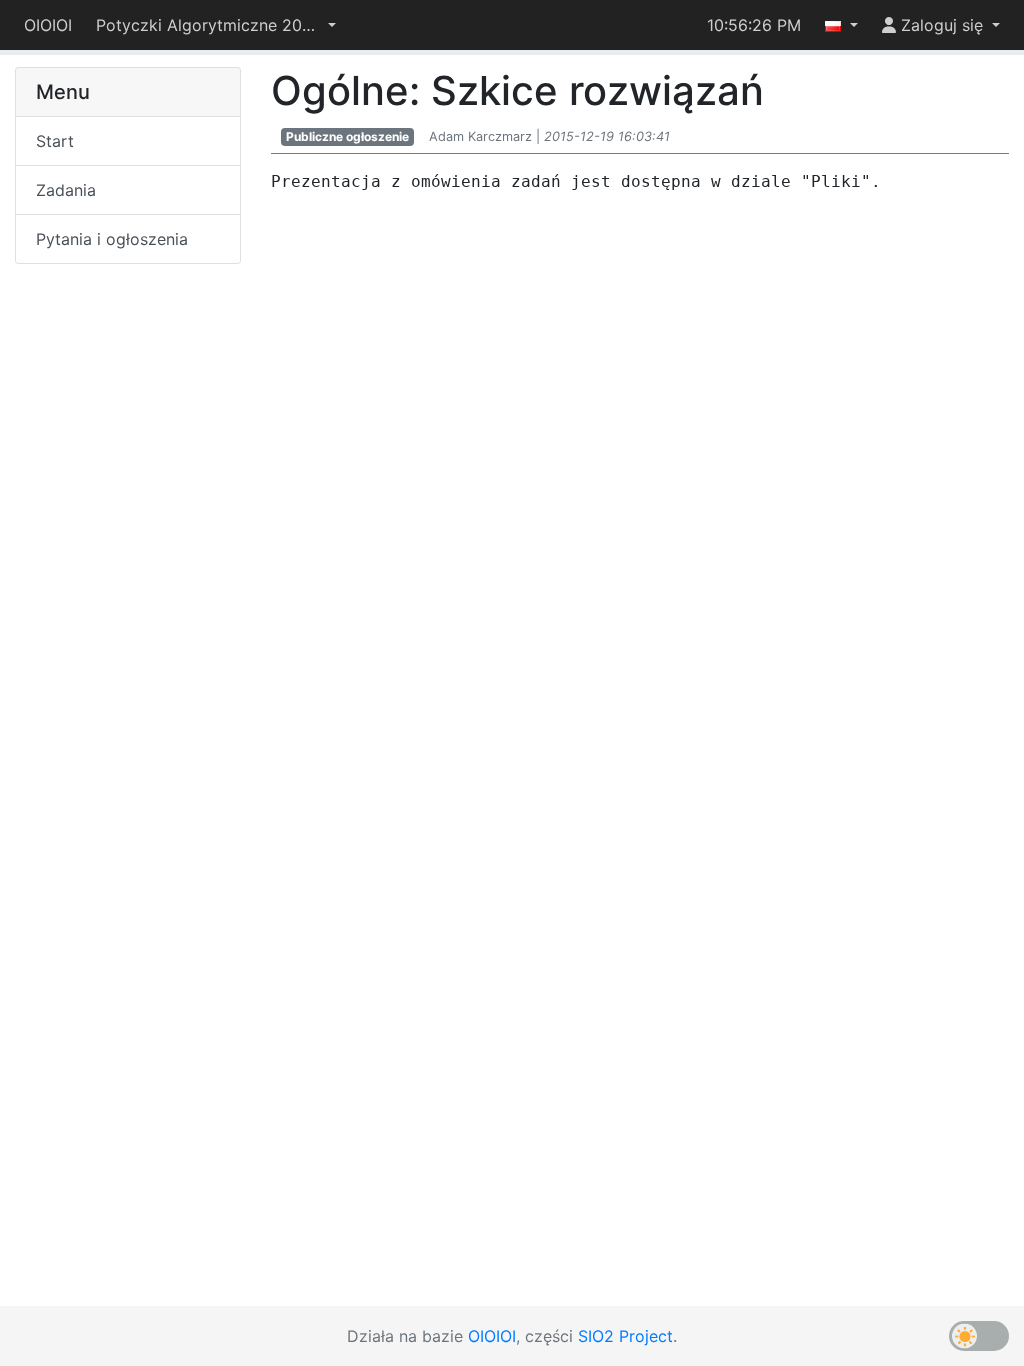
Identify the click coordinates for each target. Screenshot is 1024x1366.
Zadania (66, 190)
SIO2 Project (625, 1336)
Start (55, 141)
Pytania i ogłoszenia (112, 239)
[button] (216, 25)
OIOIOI (48, 25)
